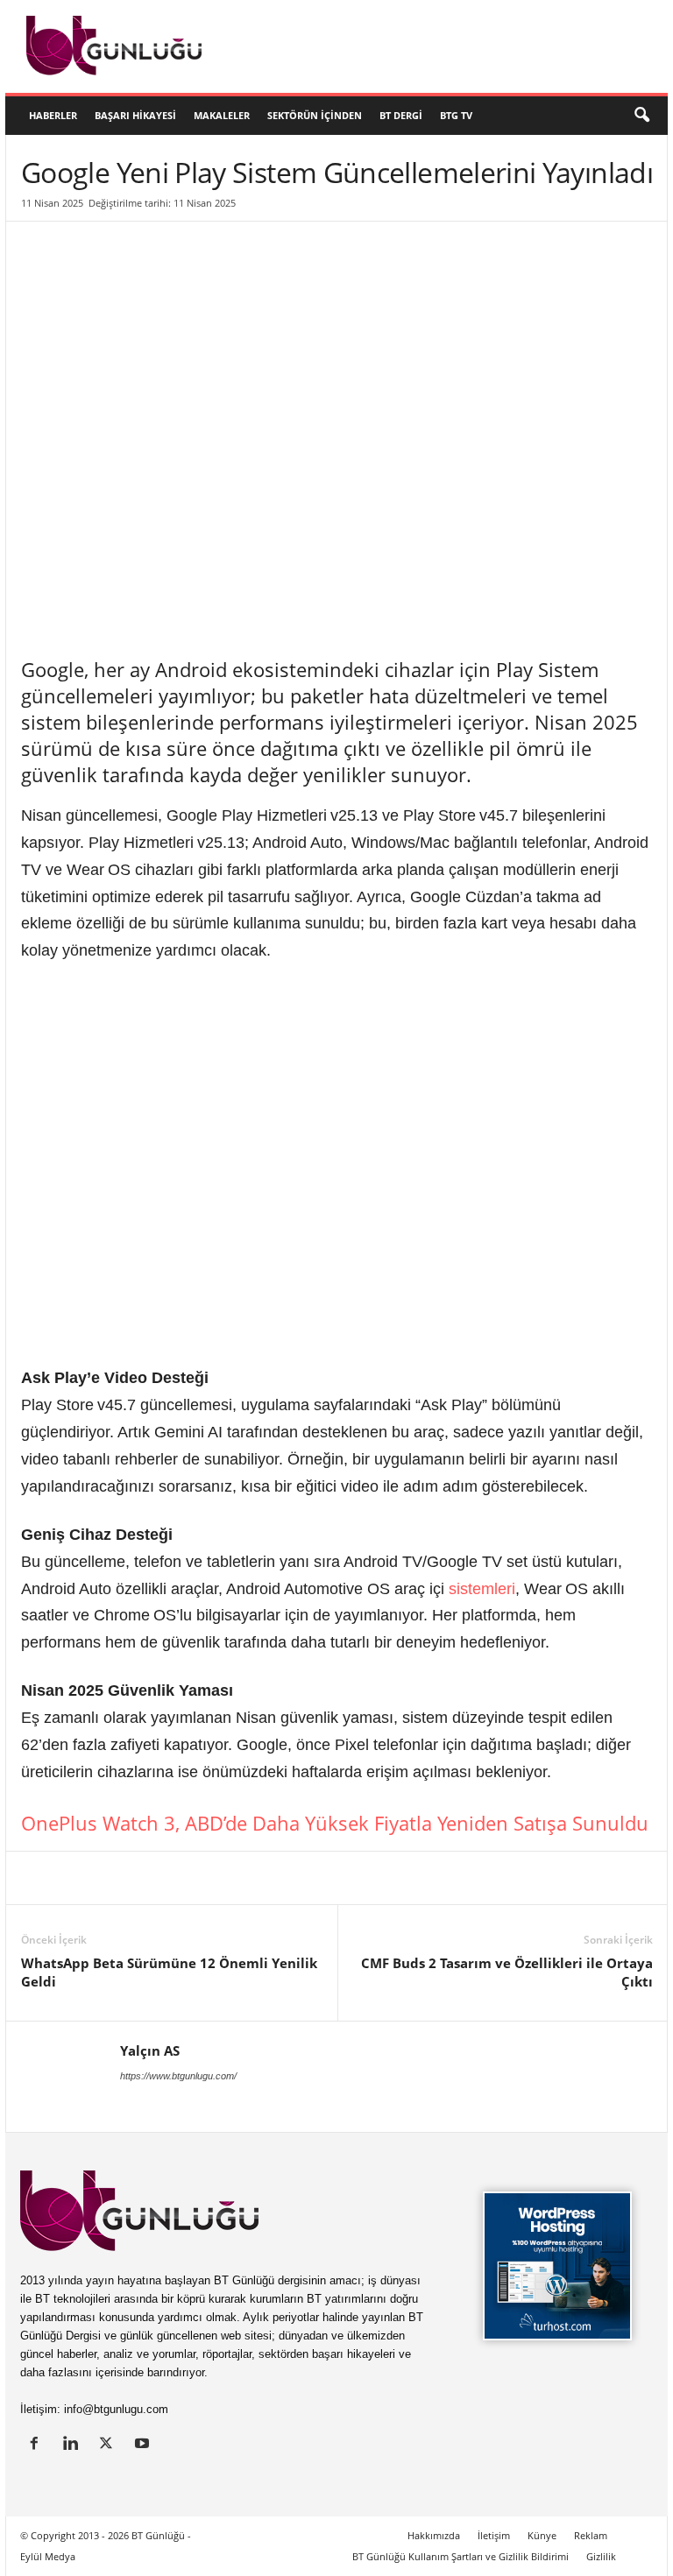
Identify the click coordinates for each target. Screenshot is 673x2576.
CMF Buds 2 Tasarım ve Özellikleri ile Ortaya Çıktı (507, 1972)
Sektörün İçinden (315, 115)
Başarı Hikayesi (135, 115)
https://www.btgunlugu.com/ (178, 2076)
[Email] (321, 1878)
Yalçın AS (150, 2050)
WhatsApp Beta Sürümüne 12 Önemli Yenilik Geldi (169, 1972)
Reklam (591, 2535)
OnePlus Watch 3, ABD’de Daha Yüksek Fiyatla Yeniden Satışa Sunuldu (335, 1823)
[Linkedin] (39, 1878)
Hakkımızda (434, 2535)
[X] (79, 1878)
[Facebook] (119, 1878)
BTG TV (456, 115)
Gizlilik (601, 2556)
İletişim (494, 2535)
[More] (362, 1878)
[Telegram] (280, 1878)
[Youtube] (144, 2445)
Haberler (53, 115)
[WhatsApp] (240, 1878)
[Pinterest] (159, 1878)
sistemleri (482, 1589)
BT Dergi (401, 115)
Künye (542, 2535)
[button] (641, 116)
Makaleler (222, 115)
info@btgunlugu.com (116, 2409)
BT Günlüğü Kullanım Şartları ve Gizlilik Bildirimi (460, 2556)
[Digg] (200, 1878)
